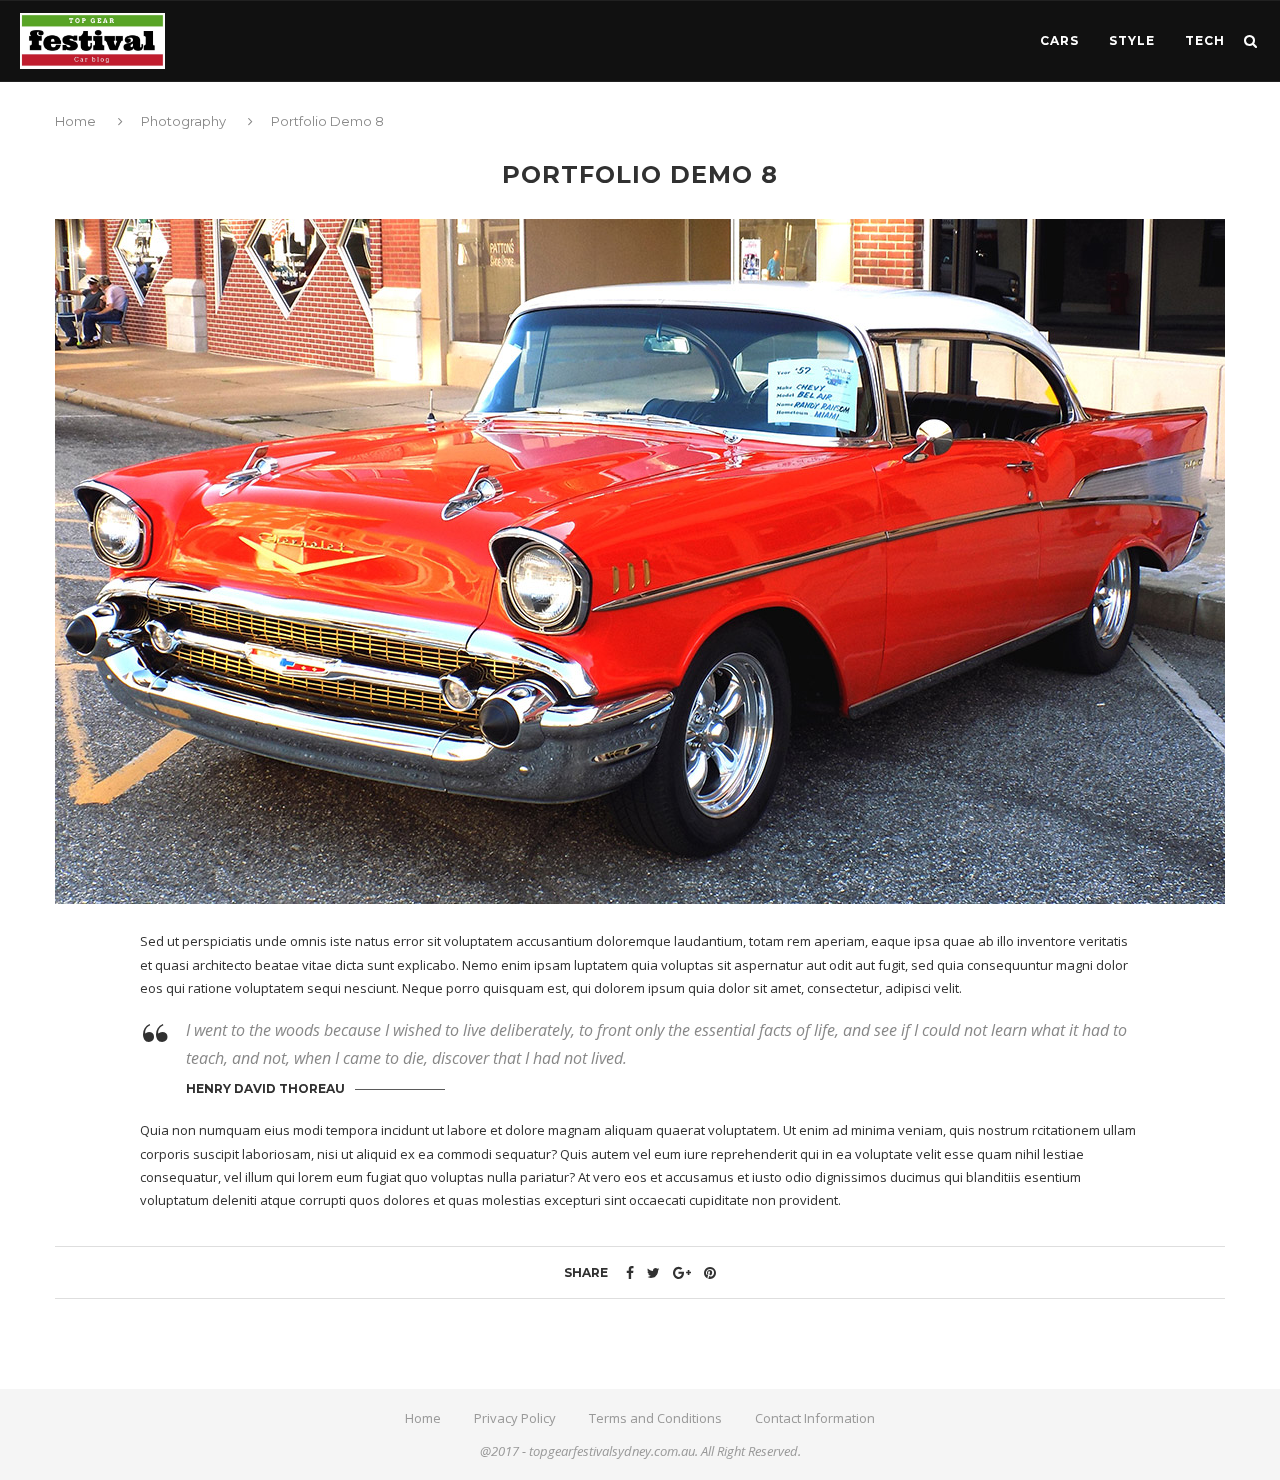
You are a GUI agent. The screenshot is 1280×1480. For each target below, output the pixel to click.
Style (1132, 40)
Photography (183, 121)
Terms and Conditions (655, 1418)
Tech (1205, 40)
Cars (1059, 40)
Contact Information (815, 1418)
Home (77, 121)
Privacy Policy (515, 1418)
